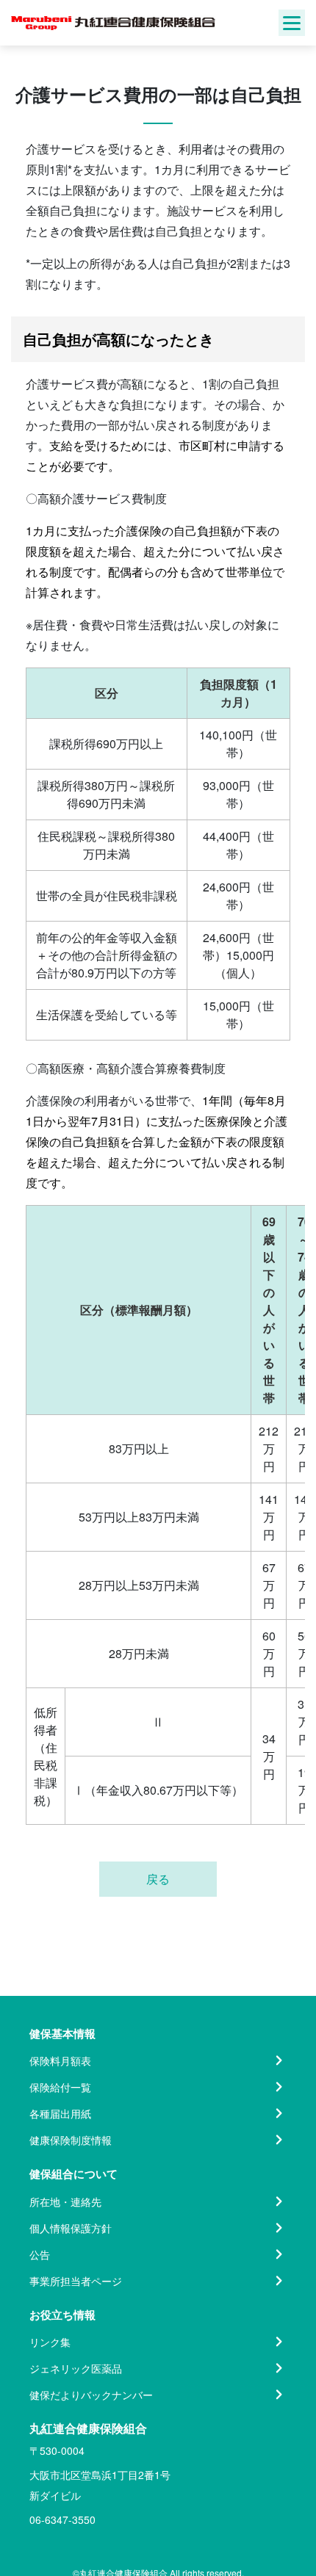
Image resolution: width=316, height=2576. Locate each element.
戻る (158, 1879)
